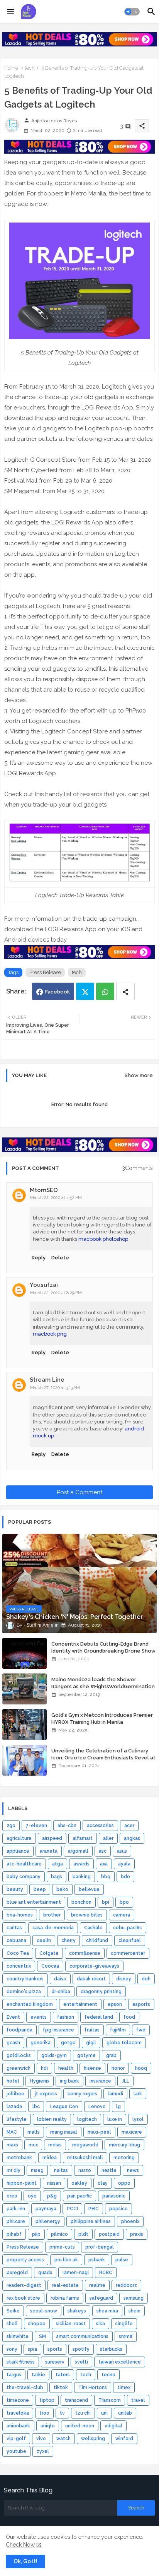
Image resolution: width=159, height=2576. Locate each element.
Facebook (58, 992)
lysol (138, 2119)
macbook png (50, 1334)
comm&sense (85, 1953)
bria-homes (20, 1915)
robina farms (65, 2298)
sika (101, 2324)
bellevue (89, 1889)
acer (129, 1826)
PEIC (94, 2209)
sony (12, 2349)
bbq (106, 1877)
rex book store (23, 2298)
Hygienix (40, 2081)
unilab (125, 2413)
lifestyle (17, 2119)
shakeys (77, 2311)
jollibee (15, 2094)
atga (58, 1864)
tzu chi (83, 2413)
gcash (13, 2043)
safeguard (101, 2298)
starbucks (111, 2349)
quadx (45, 2273)
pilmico (59, 2234)
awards (81, 1864)
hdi (44, 2068)
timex (124, 2388)
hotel (13, 2081)
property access (25, 2260)
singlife (124, 2324)
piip (36, 2234)
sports (55, 2349)
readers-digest (24, 2285)
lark (138, 2094)
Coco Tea (18, 1953)
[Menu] (10, 12)
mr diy (14, 2170)
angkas (132, 1838)
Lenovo (97, 2107)
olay (103, 2183)
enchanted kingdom (30, 2004)
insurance (100, 2081)
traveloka (18, 2413)
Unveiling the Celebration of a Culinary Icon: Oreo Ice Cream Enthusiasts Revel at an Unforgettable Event (103, 1758)
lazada (14, 2107)
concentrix (19, 1966)
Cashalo (93, 1928)
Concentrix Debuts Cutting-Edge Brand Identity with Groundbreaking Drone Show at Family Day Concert (103, 1651)
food (129, 2017)
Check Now (20, 2545)
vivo (41, 2439)
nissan (54, 2183)
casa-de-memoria (53, 1928)
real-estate (65, 2285)
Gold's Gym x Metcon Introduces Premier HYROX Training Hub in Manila (102, 1719)
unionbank (18, 2426)
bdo (125, 1877)
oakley (79, 2183)
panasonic (114, 2196)
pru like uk (66, 2260)
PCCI (72, 2209)
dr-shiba (61, 1992)
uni (104, 2413)
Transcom (110, 2400)
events (39, 2017)
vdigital (113, 2426)
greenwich (19, 2068)
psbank (97, 2260)
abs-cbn (67, 1826)
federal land (99, 2017)
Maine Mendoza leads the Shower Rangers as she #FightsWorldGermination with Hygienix (103, 1686)
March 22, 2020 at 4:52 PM (56, 1198)
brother (52, 1915)
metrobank (19, 2158)
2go (11, 1826)
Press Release (45, 972)
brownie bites (87, 1915)
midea (50, 2158)
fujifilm (118, 2030)
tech (30, 68)
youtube (16, 2451)
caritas (14, 1928)
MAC (12, 2132)
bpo (124, 1902)
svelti (81, 2362)
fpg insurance (58, 2030)
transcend (76, 2400)
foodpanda (19, 2030)
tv (62, 2413)
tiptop (47, 2400)
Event (13, 2017)
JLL (125, 2081)
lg (118, 2107)
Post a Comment (79, 1492)
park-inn (16, 2209)
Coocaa (50, 1966)
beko (62, 1889)
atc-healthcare (24, 1864)
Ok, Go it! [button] (25, 2561)
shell (12, 2324)
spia (32, 2349)
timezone (18, 2400)
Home (11, 68)
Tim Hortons (93, 2388)
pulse (122, 2260)
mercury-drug (124, 2145)
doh (146, 1979)
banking (82, 1877)
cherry (69, 1941)
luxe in (115, 2119)
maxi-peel (99, 2132)
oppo (124, 2183)
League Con (64, 2107)
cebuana (16, 1941)
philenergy (48, 2221)
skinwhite (18, 2336)
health (66, 2068)
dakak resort (91, 1979)
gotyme (86, 2055)
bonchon (81, 1902)
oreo (12, 2196)
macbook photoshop (103, 1239)
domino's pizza (24, 1992)
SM (42, 2336)
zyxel (43, 2451)
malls (34, 2132)
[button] (132, 12)
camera (122, 1915)
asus (122, 1851)
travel (138, 2400)
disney (124, 1979)
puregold (17, 2273)
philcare (16, 2221)
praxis (137, 2234)
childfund (97, 1941)
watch (63, 2439)
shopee (37, 2324)
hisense (92, 2068)
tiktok (61, 2388)
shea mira (107, 2311)
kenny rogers (82, 2094)
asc (103, 1851)
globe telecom (124, 2043)
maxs (12, 2145)
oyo (32, 2196)
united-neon (80, 2426)
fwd (141, 2030)
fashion (66, 2017)
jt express (46, 2094)
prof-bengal (100, 2247)
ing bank (69, 2081)
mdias (55, 2145)
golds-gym (54, 2055)
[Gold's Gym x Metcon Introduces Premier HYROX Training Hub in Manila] (25, 1725)
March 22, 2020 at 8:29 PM (56, 1293)
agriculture (19, 1838)
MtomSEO (44, 1190)
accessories (100, 1826)
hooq (141, 2068)
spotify (81, 2349)
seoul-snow (44, 2311)
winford (124, 2439)
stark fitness (21, 2362)
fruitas (92, 2030)
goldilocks (19, 2055)
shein (134, 2311)
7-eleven (36, 1826)
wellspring (93, 2439)
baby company (24, 1877)
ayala (124, 1864)
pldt (83, 2234)
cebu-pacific (128, 1928)
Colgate (49, 1953)
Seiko (13, 2311)
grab (111, 2055)
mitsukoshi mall (85, 2158)
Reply (39, 1258)
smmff (126, 2336)
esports (141, 2004)
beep (40, 1889)
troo (44, 2413)
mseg (37, 2170)
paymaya (46, 2209)
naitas (61, 2170)
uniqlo (48, 2426)
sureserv (55, 2362)
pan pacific (79, 2196)
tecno (108, 2375)
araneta (49, 1851)
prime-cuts (62, 2247)
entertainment (80, 2004)
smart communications (82, 2336)
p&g (52, 2196)
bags (57, 1877)
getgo (68, 2043)
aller (108, 1838)
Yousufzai (44, 1285)
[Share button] (125, 991)
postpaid (109, 2234)
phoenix (130, 2221)
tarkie (38, 2375)
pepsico (118, 2209)
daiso (60, 1979)
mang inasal (64, 2132)
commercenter (128, 1953)
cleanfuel (130, 1941)
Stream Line (47, 1380)
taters (63, 2375)
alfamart (83, 1838)
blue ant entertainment (34, 1902)
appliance (18, 1851)
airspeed (52, 1838)
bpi (106, 1902)
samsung (134, 2298)
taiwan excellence (120, 2362)
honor (118, 2068)
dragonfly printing (101, 1992)
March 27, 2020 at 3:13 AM (55, 1388)
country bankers (25, 1979)
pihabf (14, 2234)
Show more (139, 1075)
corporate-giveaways (94, 1966)
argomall (78, 1851)
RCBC (106, 2273)
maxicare (132, 2132)
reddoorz (126, 2285)
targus (14, 2375)
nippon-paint (22, 2183)
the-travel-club (25, 2388)
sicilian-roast (71, 2324)
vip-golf (16, 2439)
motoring (124, 2158)
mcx (33, 2145)
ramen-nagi (76, 2273)
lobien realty (52, 2119)
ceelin (44, 1941)
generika (41, 2043)
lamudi (115, 2094)
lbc (36, 2107)
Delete (60, 1258)
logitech (87, 2119)
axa (104, 1864)
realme (97, 2285)
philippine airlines (91, 2221)
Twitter (85, 991)
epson (115, 2004)
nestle (109, 2170)
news (133, 2170)
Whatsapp (105, 991)
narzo (85, 2170)
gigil (91, 2043)
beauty (15, 1889)
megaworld (85, 2145)
